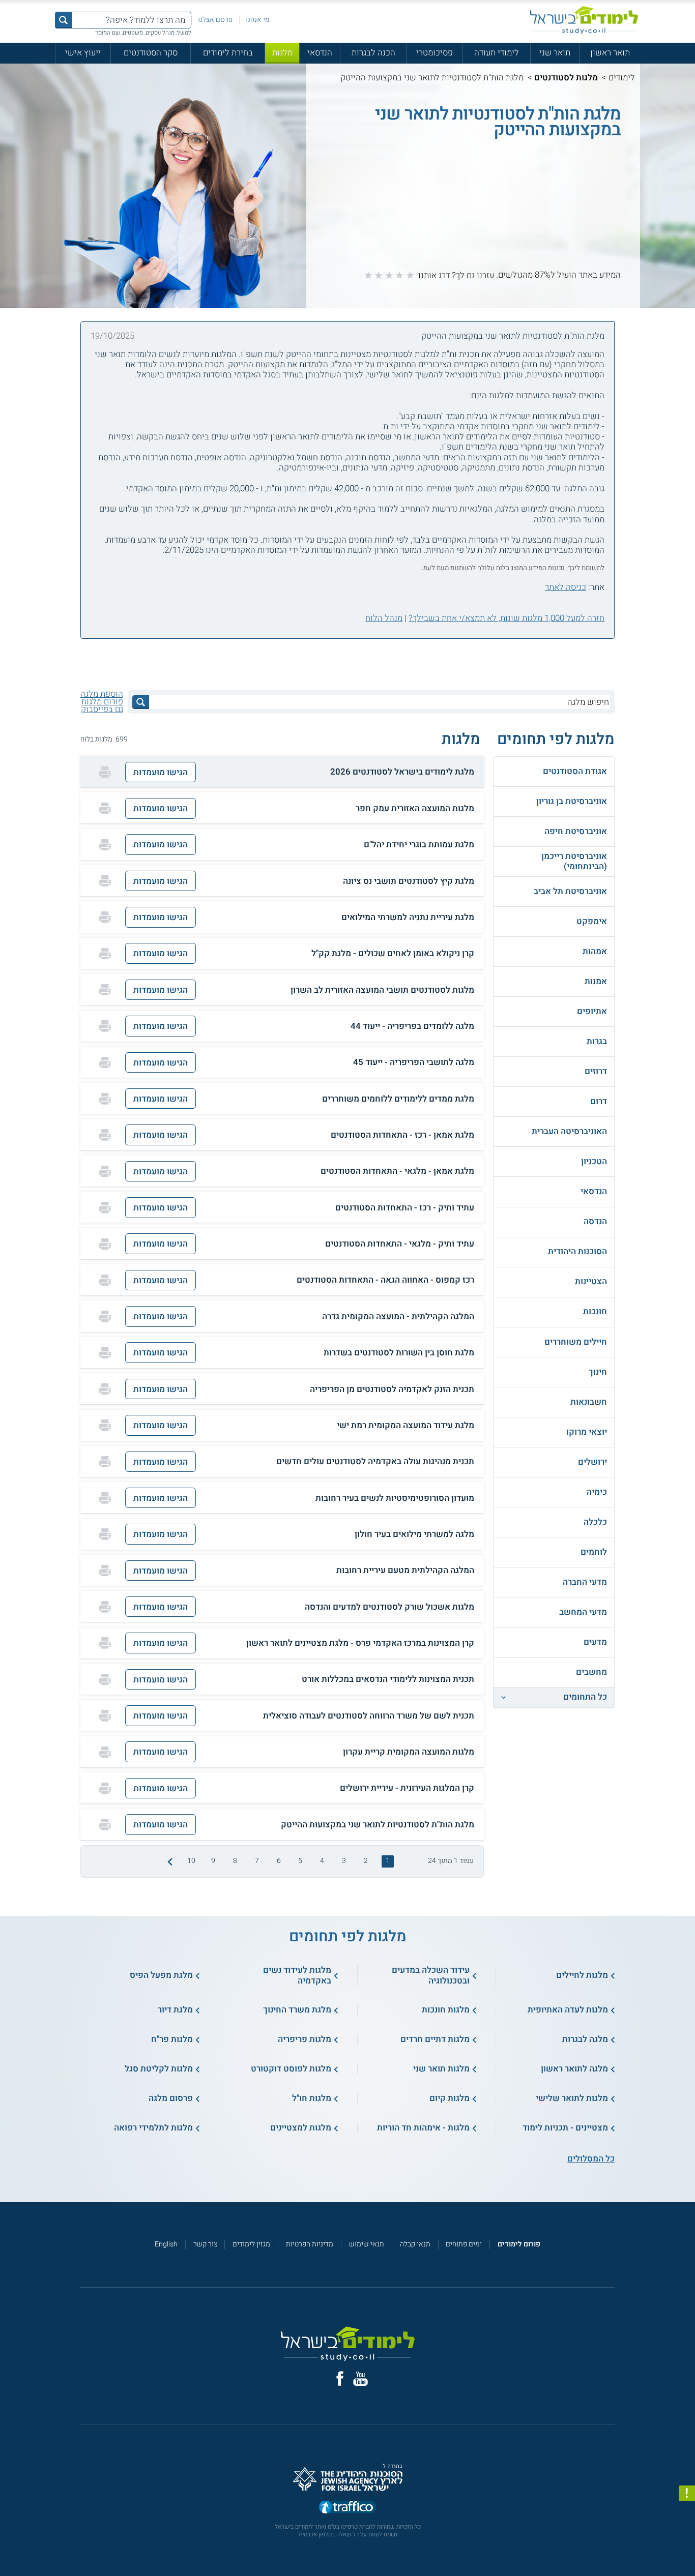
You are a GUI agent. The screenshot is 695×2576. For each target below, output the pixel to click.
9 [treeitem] (213, 1861)
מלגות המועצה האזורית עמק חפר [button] (415, 809)
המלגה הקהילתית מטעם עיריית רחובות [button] (405, 1571)
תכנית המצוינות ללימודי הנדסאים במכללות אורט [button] (388, 1679)
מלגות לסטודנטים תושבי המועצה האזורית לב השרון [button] (382, 990)
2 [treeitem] (366, 1861)
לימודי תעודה (497, 53)
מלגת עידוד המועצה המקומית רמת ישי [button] (406, 1426)
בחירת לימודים (228, 53)
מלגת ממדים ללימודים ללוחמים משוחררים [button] (398, 1099)
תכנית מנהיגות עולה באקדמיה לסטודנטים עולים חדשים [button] (375, 1462)
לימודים (622, 78)
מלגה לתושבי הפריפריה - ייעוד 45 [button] (414, 1062)
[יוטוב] (360, 2379)
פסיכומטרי (435, 53)
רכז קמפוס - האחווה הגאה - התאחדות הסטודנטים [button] (385, 1280)
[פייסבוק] (340, 2378)
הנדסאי (320, 53)
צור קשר (205, 2244)
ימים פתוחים (464, 2244)
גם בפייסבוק (102, 709)
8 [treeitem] (235, 1861)
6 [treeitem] (279, 1861)
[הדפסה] (105, 772)
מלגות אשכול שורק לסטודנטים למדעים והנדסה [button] (389, 1607)
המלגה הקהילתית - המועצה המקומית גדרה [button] (398, 1317)
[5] (368, 275)
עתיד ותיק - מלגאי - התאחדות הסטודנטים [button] (400, 1244)
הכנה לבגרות (373, 53)
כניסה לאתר (566, 587)
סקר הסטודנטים (151, 53)
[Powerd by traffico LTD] (347, 2508)
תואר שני (555, 53)
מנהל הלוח (384, 618)
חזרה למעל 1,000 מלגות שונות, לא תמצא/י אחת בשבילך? (506, 618)
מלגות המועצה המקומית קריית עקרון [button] (409, 1752)
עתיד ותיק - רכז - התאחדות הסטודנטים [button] (405, 1208)
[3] (389, 275)
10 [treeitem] (191, 1861)
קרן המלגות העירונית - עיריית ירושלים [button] (407, 1788)
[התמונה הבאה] (169, 1861)
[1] (410, 275)
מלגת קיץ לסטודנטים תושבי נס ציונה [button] (409, 881)
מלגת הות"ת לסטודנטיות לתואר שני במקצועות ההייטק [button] (378, 1825)
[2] (399, 275)
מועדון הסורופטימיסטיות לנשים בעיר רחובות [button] (395, 1498)
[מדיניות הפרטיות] (687, 2494)
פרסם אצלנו (215, 20)
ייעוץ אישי (83, 53)
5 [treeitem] (300, 1861)
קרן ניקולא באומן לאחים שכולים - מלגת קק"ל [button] (393, 954)
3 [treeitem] (344, 1861)
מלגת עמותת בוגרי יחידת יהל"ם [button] (419, 845)
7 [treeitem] (257, 1861)
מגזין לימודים (251, 2244)
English (166, 2244)
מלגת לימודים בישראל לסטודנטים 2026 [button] (402, 772)
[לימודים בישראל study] (584, 20)
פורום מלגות (102, 702)
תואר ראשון (610, 53)
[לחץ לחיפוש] (141, 702)
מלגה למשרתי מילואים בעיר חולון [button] (414, 1534)
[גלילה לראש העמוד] (687, 2548)
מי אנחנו (258, 20)
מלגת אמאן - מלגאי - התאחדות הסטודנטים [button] (397, 1171)
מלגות (282, 53)
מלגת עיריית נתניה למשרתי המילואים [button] (408, 917)
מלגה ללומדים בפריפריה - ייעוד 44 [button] (412, 1026)
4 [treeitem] (322, 1861)
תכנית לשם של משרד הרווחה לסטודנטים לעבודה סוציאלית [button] (369, 1716)
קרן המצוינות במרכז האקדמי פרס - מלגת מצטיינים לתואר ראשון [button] (360, 1643)
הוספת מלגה (102, 694)
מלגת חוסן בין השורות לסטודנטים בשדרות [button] (399, 1353)
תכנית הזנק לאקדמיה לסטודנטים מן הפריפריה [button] (392, 1389)
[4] (379, 275)
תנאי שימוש (367, 2244)
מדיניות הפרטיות (310, 2244)
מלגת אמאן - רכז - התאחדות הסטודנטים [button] (402, 1135)
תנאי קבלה (415, 2244)
